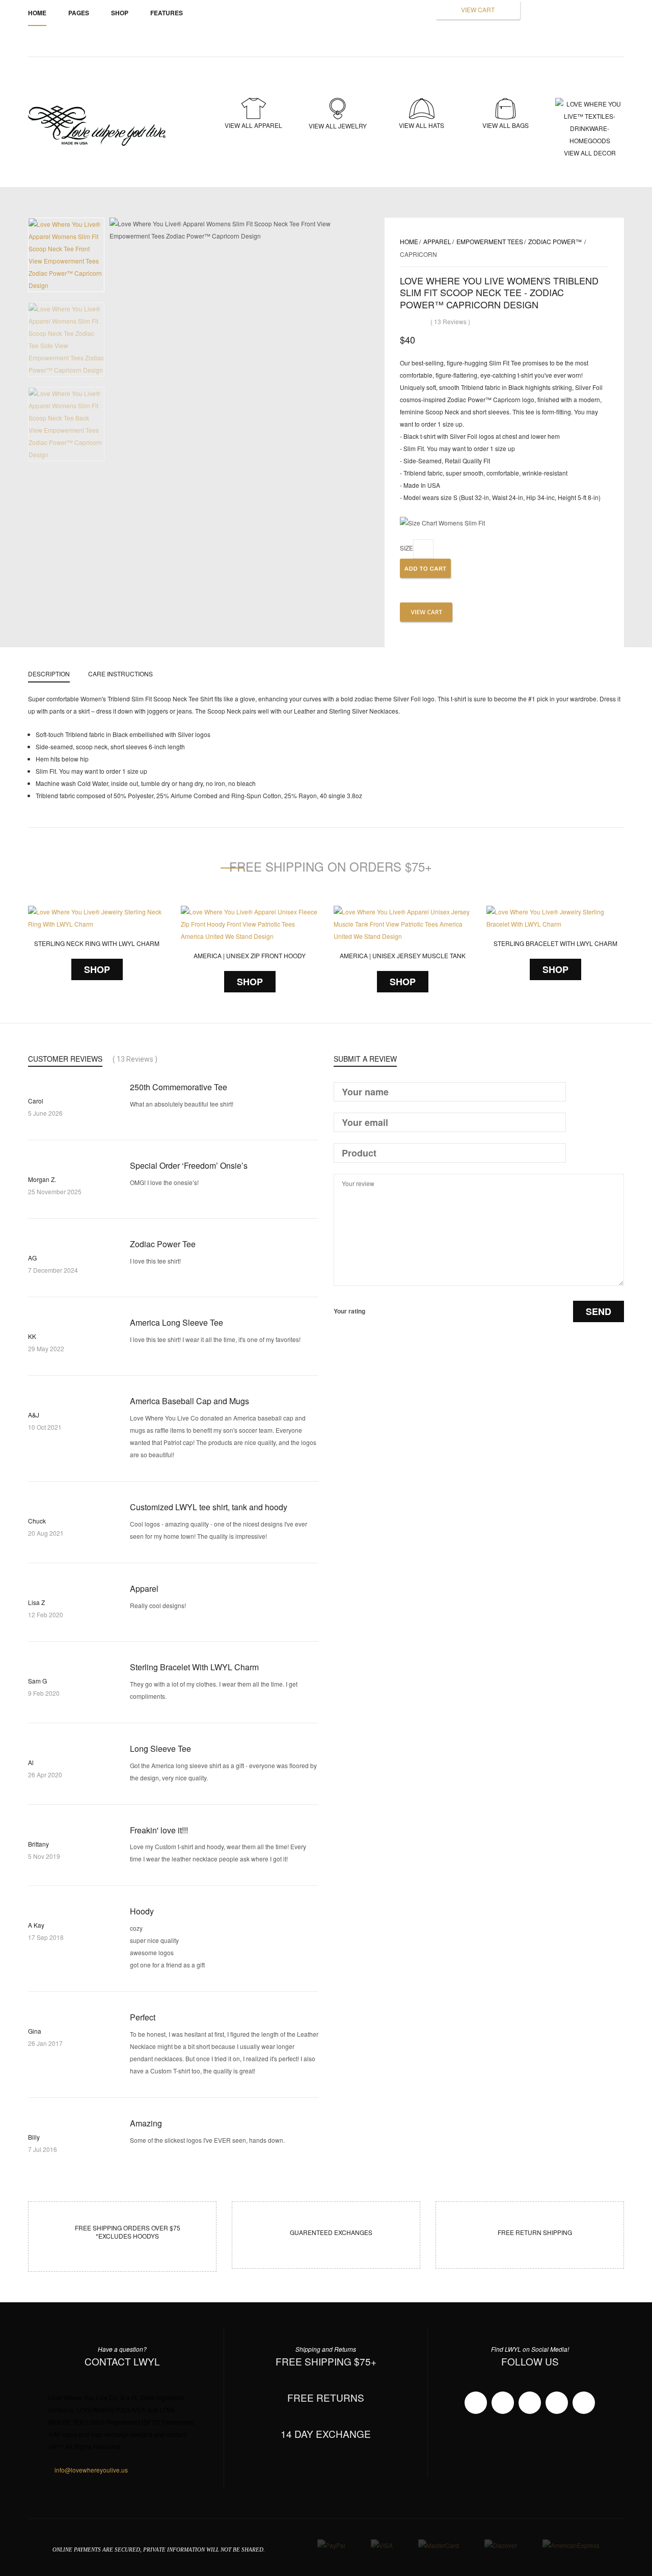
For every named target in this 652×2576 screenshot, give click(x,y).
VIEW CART (478, 9)
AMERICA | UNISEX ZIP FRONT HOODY (250, 955)
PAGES (79, 13)
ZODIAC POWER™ (556, 241)
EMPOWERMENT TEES (490, 241)
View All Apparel (253, 125)
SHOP (97, 969)
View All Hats (422, 125)
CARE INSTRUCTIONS (120, 674)
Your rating (349, 1311)
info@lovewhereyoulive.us (91, 2470)
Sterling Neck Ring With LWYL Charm (97, 943)
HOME (409, 241)
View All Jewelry (338, 126)
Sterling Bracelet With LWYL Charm (555, 943)
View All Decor (590, 152)
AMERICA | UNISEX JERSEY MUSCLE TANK (403, 955)
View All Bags (506, 125)
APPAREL (437, 241)
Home (37, 13)
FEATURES (167, 13)
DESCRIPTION (49, 674)
